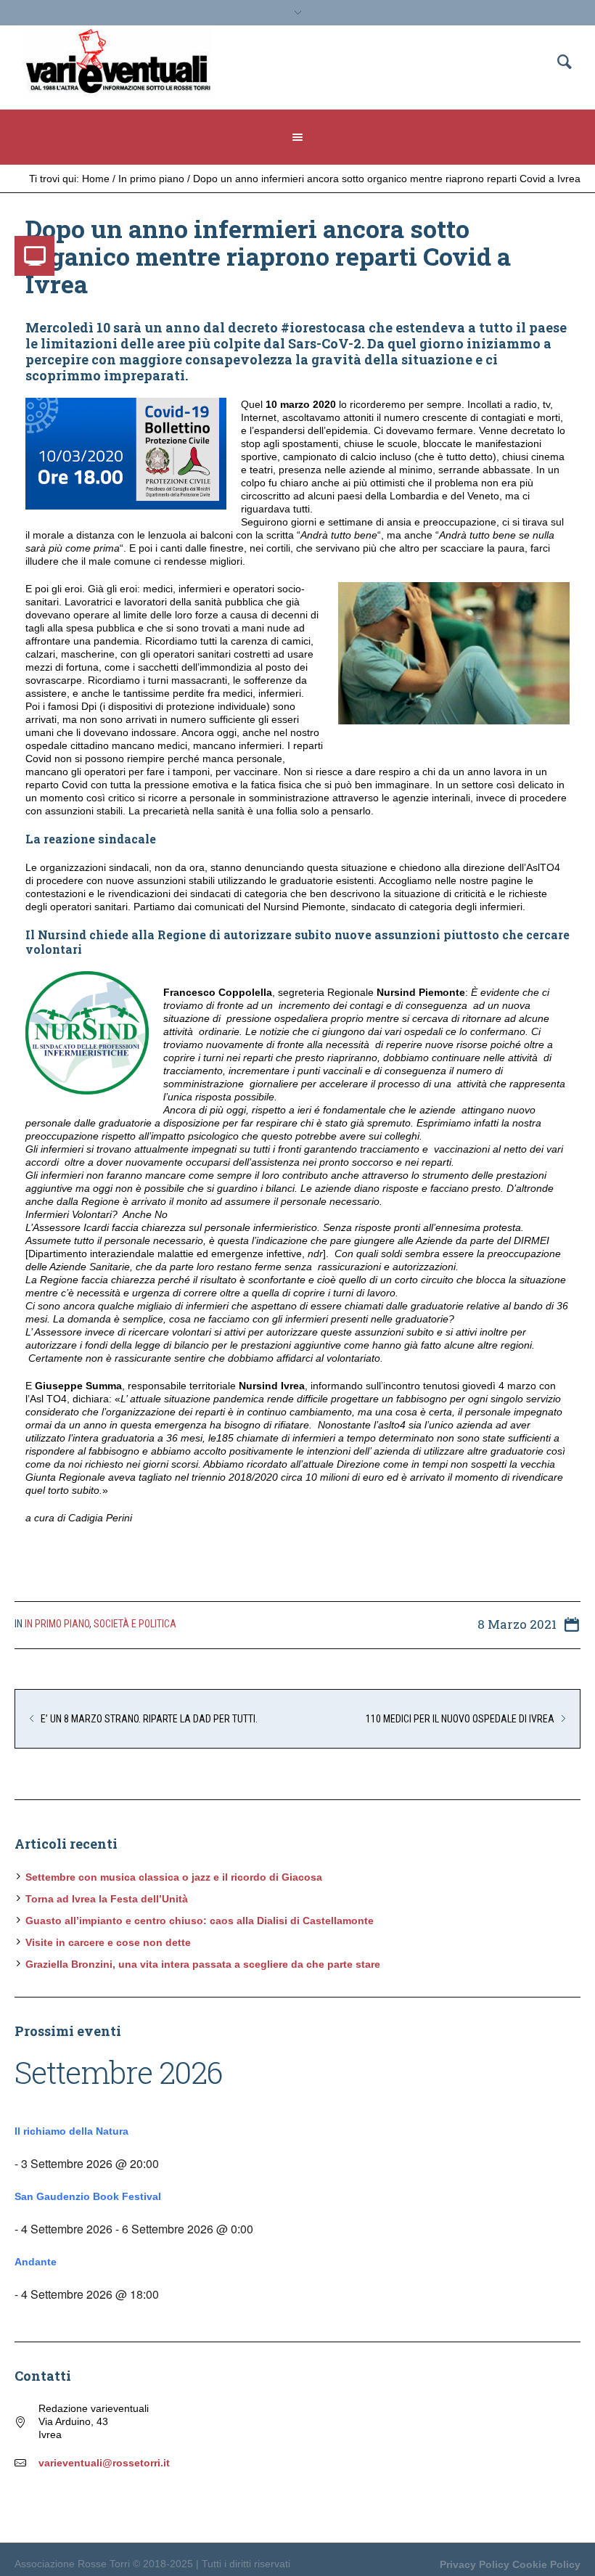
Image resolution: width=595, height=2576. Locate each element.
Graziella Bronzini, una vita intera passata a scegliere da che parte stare (203, 1964)
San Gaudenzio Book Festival (88, 2196)
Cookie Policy (546, 2564)
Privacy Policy (475, 2564)
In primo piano (151, 179)
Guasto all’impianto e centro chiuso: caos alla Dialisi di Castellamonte (200, 1921)
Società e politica (135, 1624)
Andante (36, 2262)
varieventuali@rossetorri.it (104, 2463)
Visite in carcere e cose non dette (108, 1942)
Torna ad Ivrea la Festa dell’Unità (107, 1899)
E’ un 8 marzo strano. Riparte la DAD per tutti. (149, 1719)
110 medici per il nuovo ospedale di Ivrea (460, 1719)
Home (96, 179)
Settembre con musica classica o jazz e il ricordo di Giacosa (174, 1877)
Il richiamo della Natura (71, 2131)
